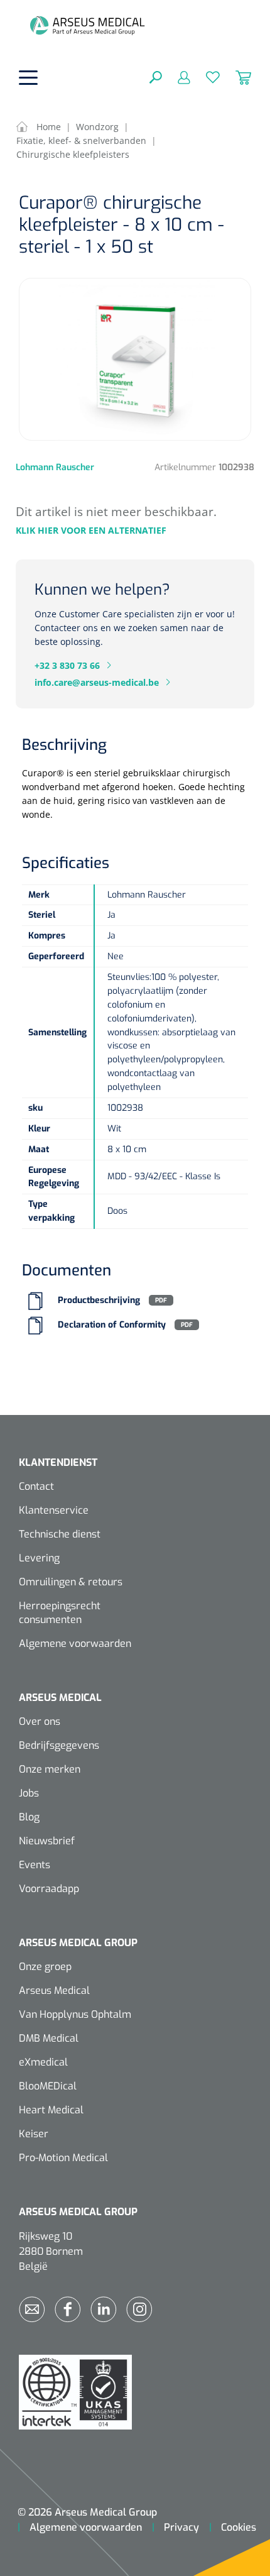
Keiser (34, 2134)
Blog (29, 1817)
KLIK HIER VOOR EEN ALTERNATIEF (91, 530)
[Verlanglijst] (205, 77)
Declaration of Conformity (112, 1325)
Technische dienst (60, 1534)
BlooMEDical (48, 2086)
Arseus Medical (54, 1990)
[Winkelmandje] (235, 77)
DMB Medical (49, 2038)
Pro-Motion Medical (63, 2158)
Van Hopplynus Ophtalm (75, 2014)
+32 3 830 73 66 (67, 665)
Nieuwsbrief (47, 1841)
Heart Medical (51, 2110)
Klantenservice (54, 1510)
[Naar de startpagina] (87, 25)
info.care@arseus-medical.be (97, 682)
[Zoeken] (156, 77)
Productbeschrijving (99, 1300)
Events (35, 1865)
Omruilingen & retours (71, 1582)
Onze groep (45, 1967)
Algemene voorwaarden (75, 1643)
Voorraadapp (49, 1889)
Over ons (40, 1721)
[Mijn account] (176, 77)
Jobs (29, 1793)
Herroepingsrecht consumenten (60, 1613)
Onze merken (50, 1769)
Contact (36, 1486)
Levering (39, 1558)
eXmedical (43, 2062)
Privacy (181, 2527)
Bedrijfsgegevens (59, 1745)
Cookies (239, 2527)
